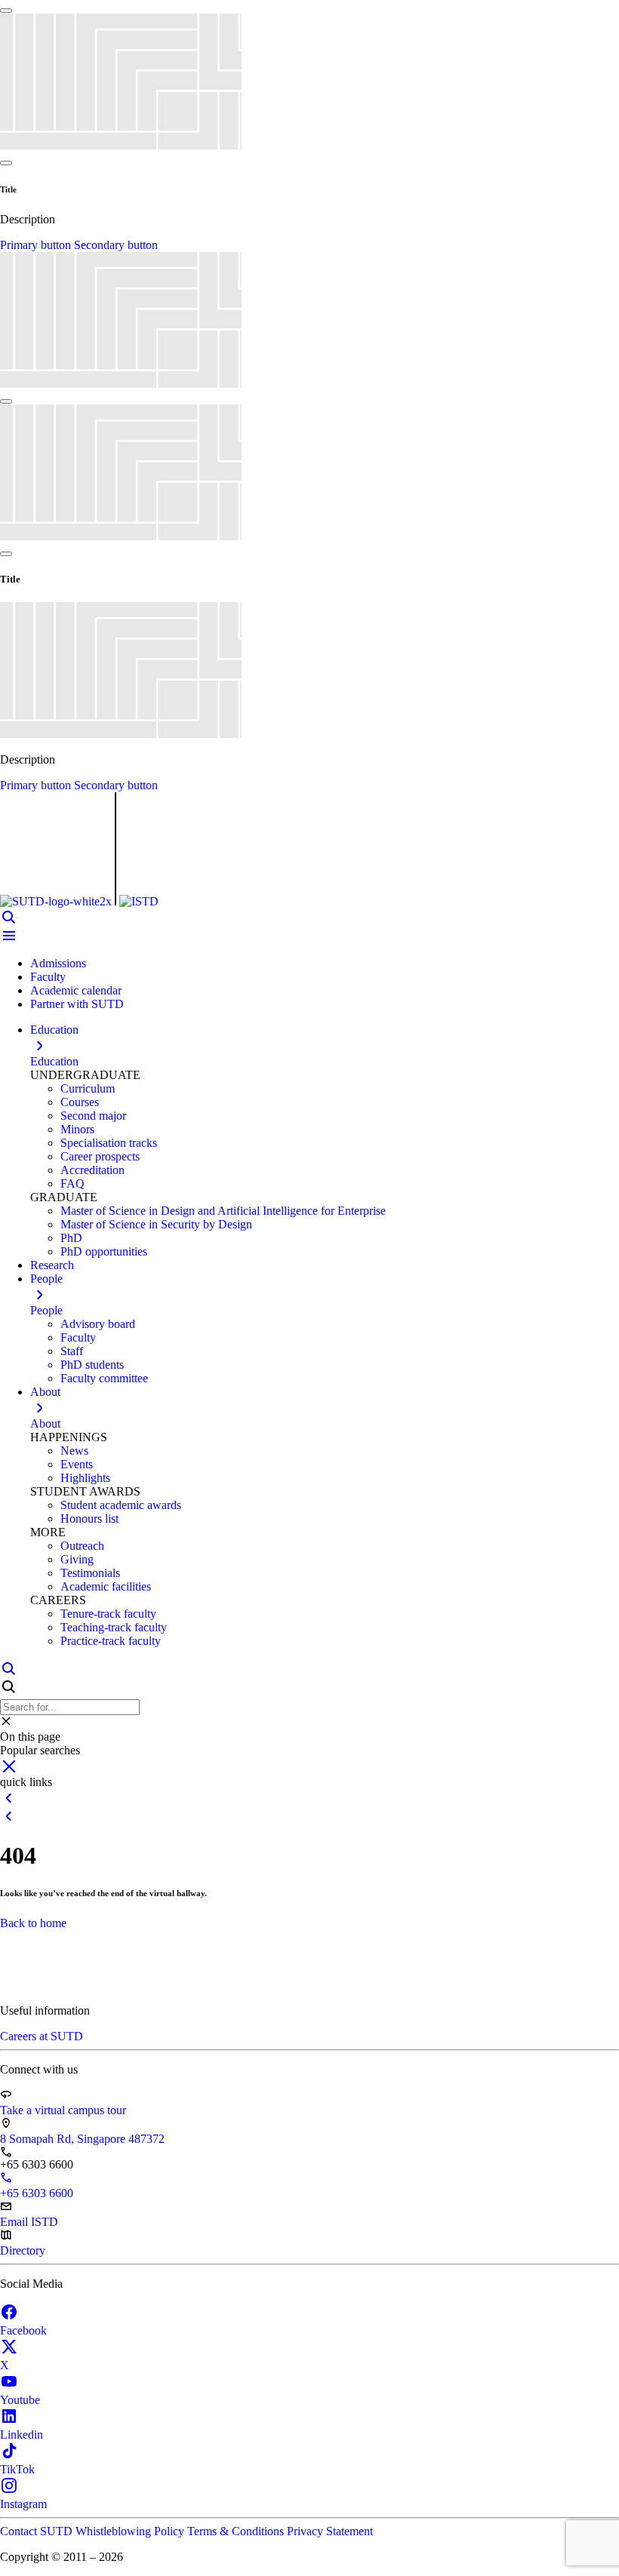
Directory (23, 2250)
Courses (80, 1102)
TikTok (17, 2469)
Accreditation (92, 1170)
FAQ (72, 1183)
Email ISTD (29, 2222)
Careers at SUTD (42, 2036)
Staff (72, 1351)
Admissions (58, 963)
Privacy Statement (330, 2531)
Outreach (82, 1546)
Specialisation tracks (109, 1143)
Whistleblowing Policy (131, 2531)
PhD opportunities (104, 1251)
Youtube (20, 2400)
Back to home (33, 1923)
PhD (71, 1238)
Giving (77, 1559)
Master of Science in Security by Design (156, 1224)
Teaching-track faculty (114, 1627)
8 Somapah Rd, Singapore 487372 (82, 2139)
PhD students (92, 1365)
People (46, 1310)
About (45, 1423)
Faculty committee (104, 1378)
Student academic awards (121, 1505)
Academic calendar (76, 990)
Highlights (85, 1478)
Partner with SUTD (77, 1004)
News (74, 1451)
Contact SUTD (38, 2531)
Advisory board (98, 1324)
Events (77, 1464)
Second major (93, 1116)
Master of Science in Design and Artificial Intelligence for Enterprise (223, 1211)
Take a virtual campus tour (63, 2110)
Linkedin (22, 2435)
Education (54, 1061)
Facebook (23, 2330)
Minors (77, 1129)
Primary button (37, 245)
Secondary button (116, 245)
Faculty (48, 977)
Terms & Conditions (237, 2531)
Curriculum (88, 1088)
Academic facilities (106, 1586)
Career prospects (100, 1156)
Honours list (89, 1519)
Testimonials (90, 1573)
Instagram (23, 2504)
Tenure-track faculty (108, 1614)
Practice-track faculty (111, 1641)
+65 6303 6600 (37, 2193)
